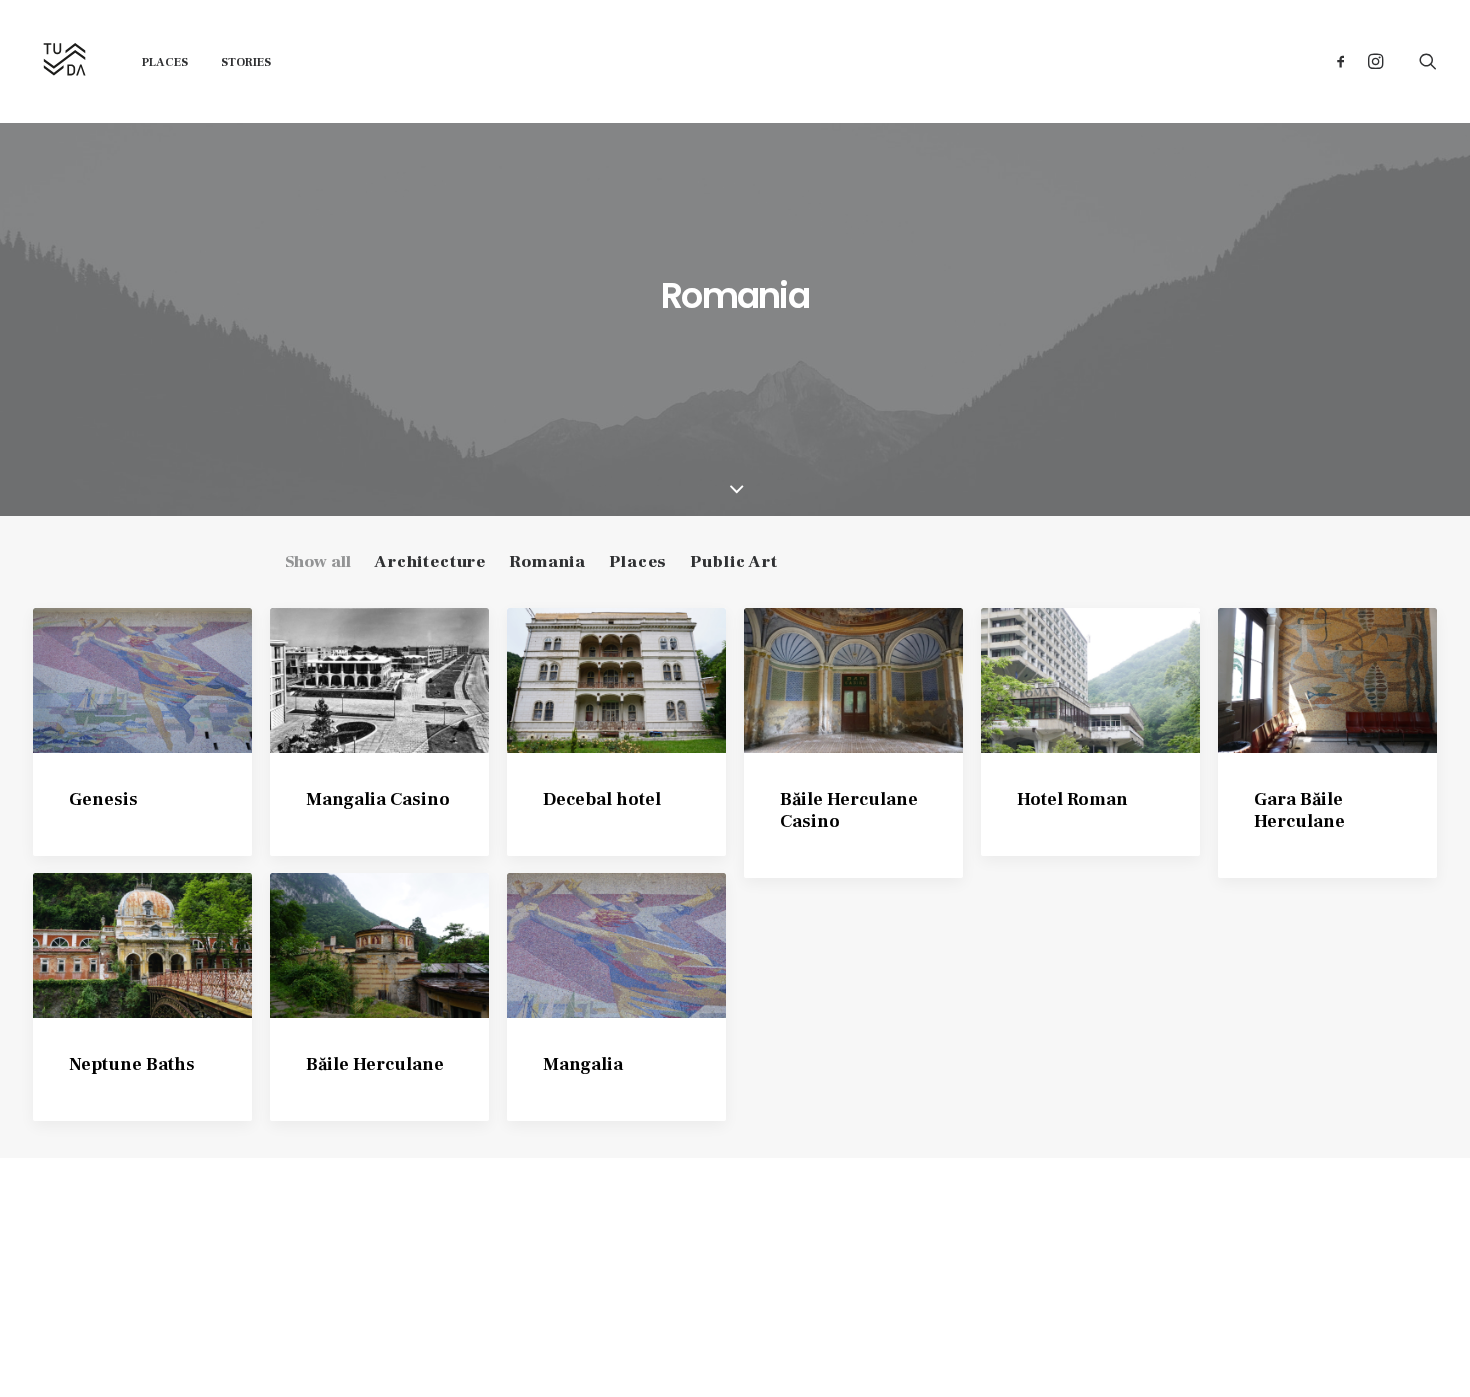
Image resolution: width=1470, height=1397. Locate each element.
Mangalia (583, 1064)
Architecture (430, 562)
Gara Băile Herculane (1299, 810)
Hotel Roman (1072, 799)
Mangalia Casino (378, 799)
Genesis (103, 799)
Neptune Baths (132, 1064)
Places (165, 62)
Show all (318, 562)
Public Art (734, 562)
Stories (246, 62)
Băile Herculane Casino (849, 810)
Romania (547, 562)
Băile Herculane (375, 1064)
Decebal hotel (602, 799)
